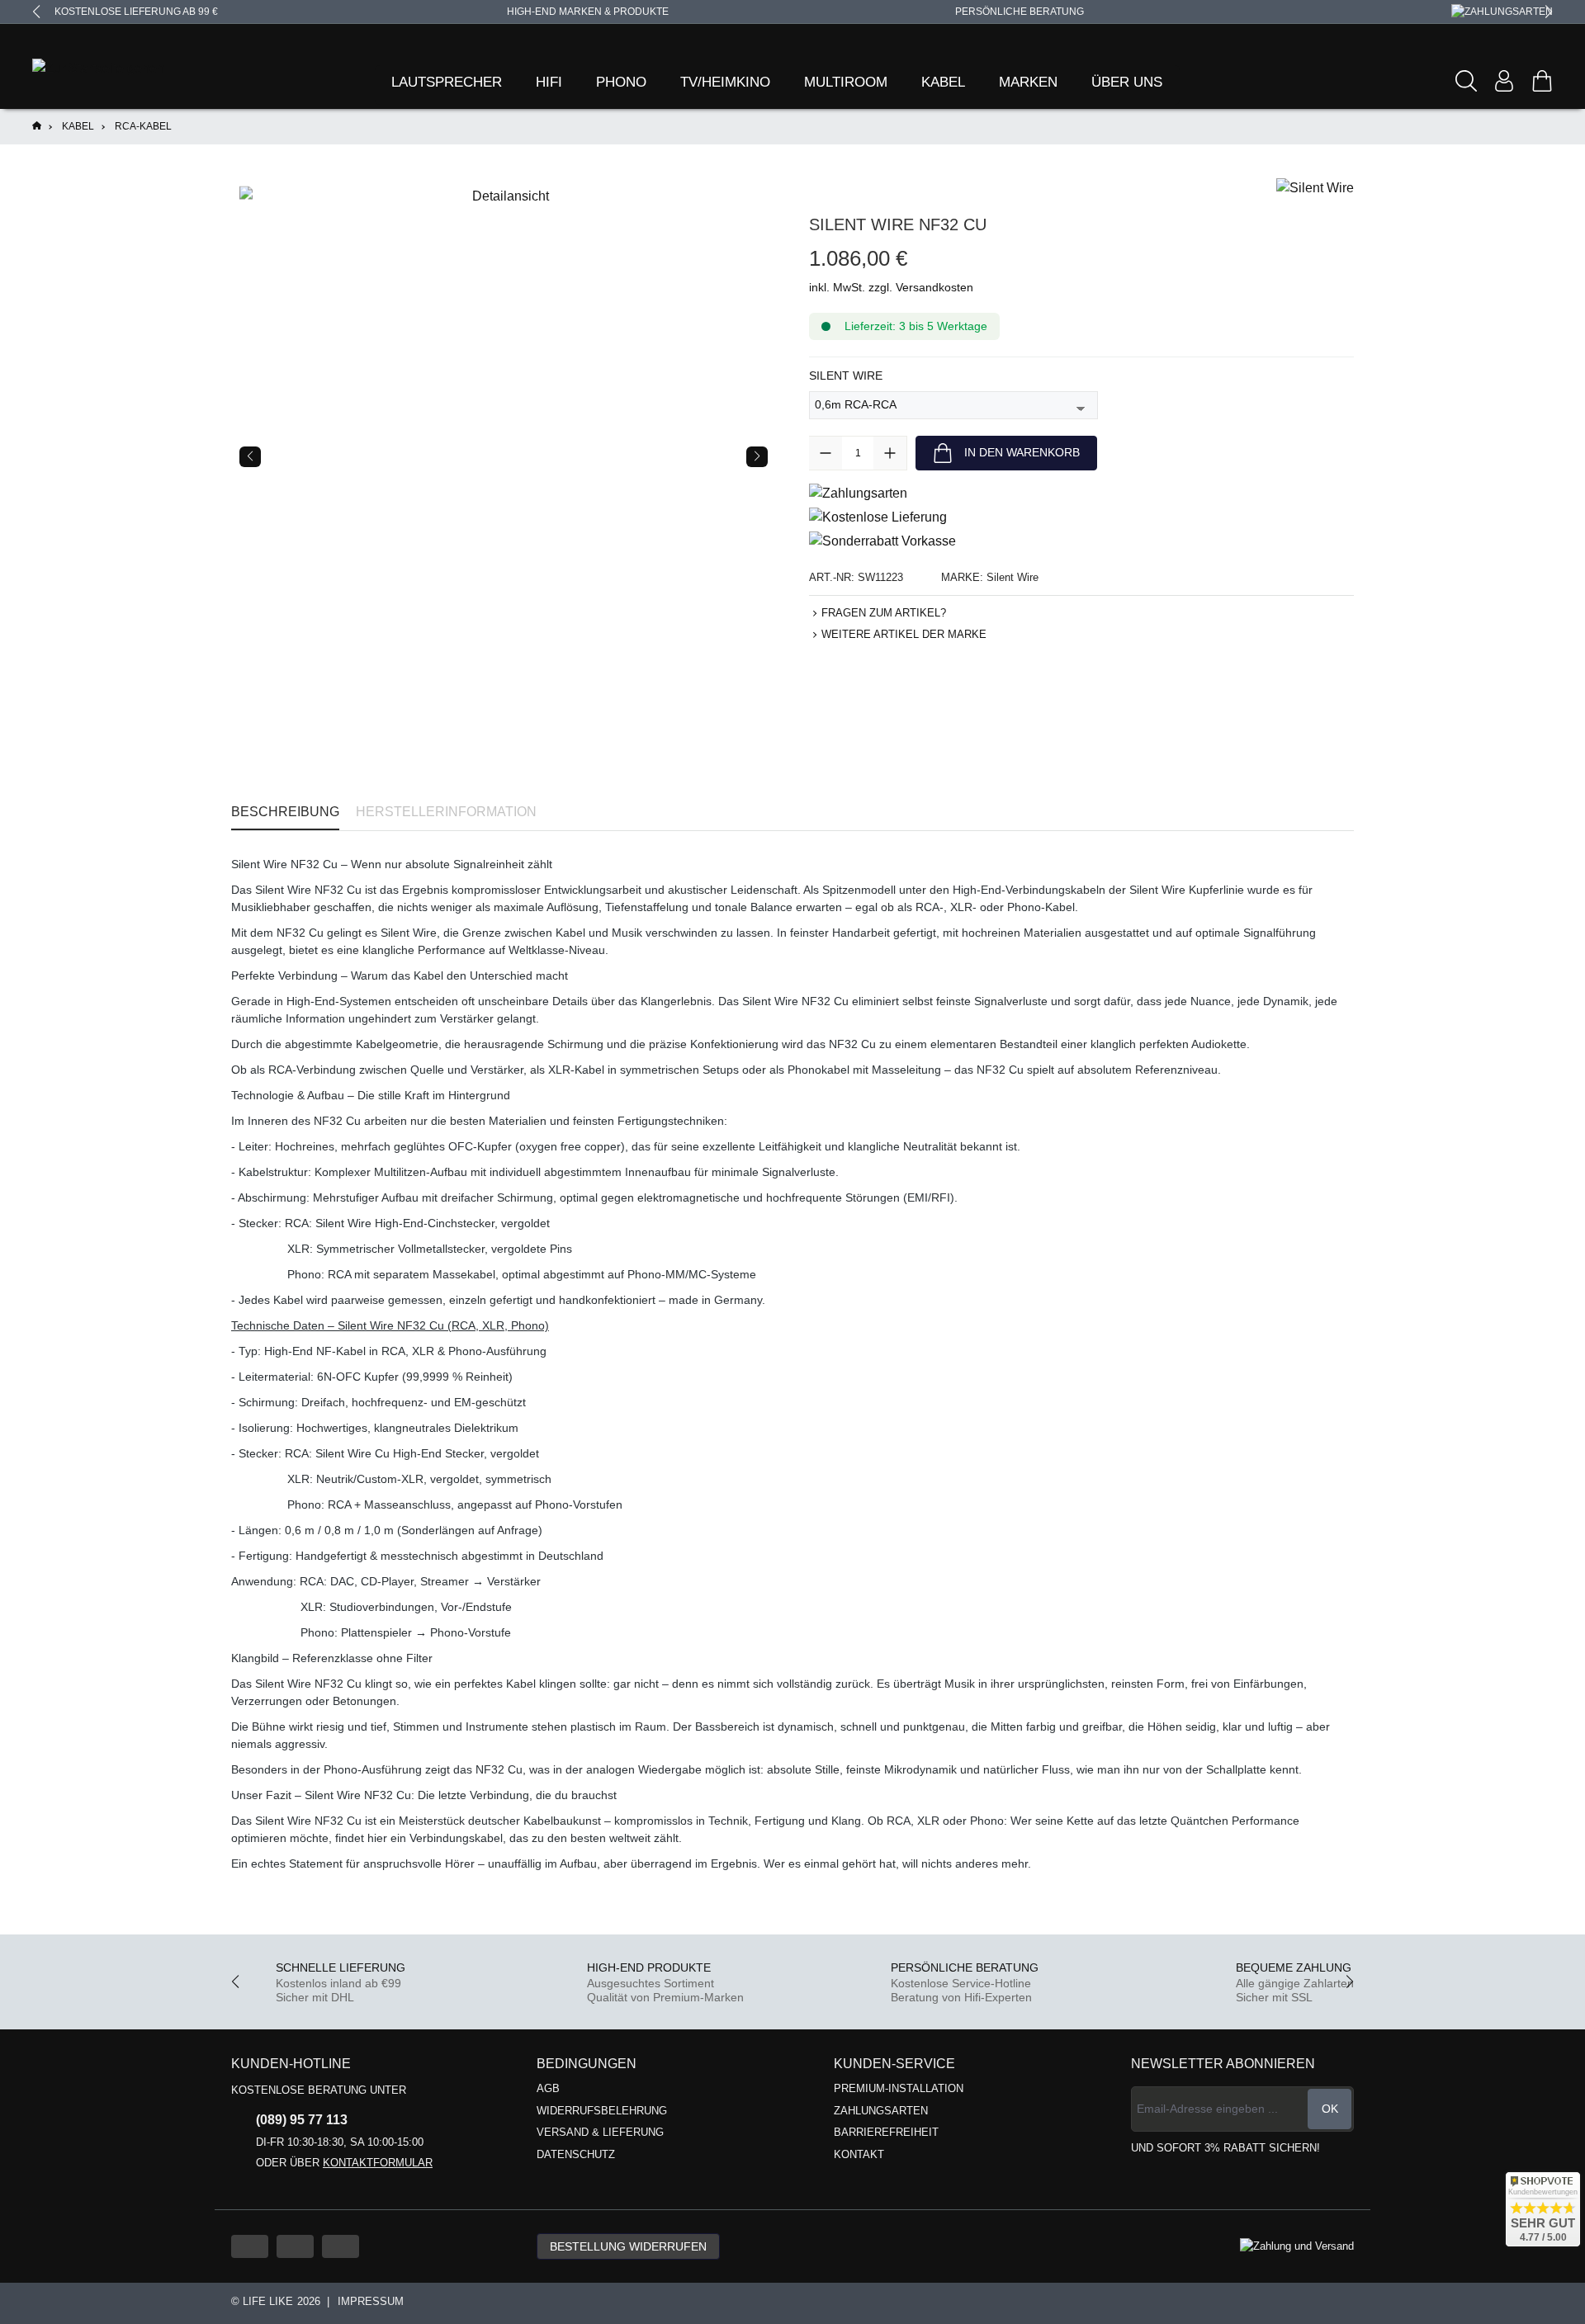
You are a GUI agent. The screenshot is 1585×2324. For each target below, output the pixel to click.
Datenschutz (576, 2154)
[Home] (37, 127)
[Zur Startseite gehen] (78, 69)
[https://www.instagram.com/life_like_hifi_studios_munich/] (341, 2246)
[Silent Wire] (1315, 187)
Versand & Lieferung (600, 2132)
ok (1330, 2109)
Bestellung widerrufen (628, 2246)
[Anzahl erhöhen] (890, 453)
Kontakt (859, 2154)
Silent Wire (846, 375)
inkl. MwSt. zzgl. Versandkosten (891, 287)
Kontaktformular (378, 2163)
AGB (548, 2088)
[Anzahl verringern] (826, 453)
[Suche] (1466, 81)
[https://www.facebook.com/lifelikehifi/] (295, 2246)
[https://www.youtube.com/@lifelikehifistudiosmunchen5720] (250, 2246)
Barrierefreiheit (886, 2132)
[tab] (285, 812)
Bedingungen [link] (587, 2064)
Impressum (371, 2301)
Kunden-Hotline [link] (291, 2064)
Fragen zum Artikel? (884, 613)
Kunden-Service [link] (894, 2064)
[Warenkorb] (1542, 81)
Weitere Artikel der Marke (904, 634)
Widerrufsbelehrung (602, 2111)
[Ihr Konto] (1504, 81)
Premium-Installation (899, 2088)
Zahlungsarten (881, 2111)
